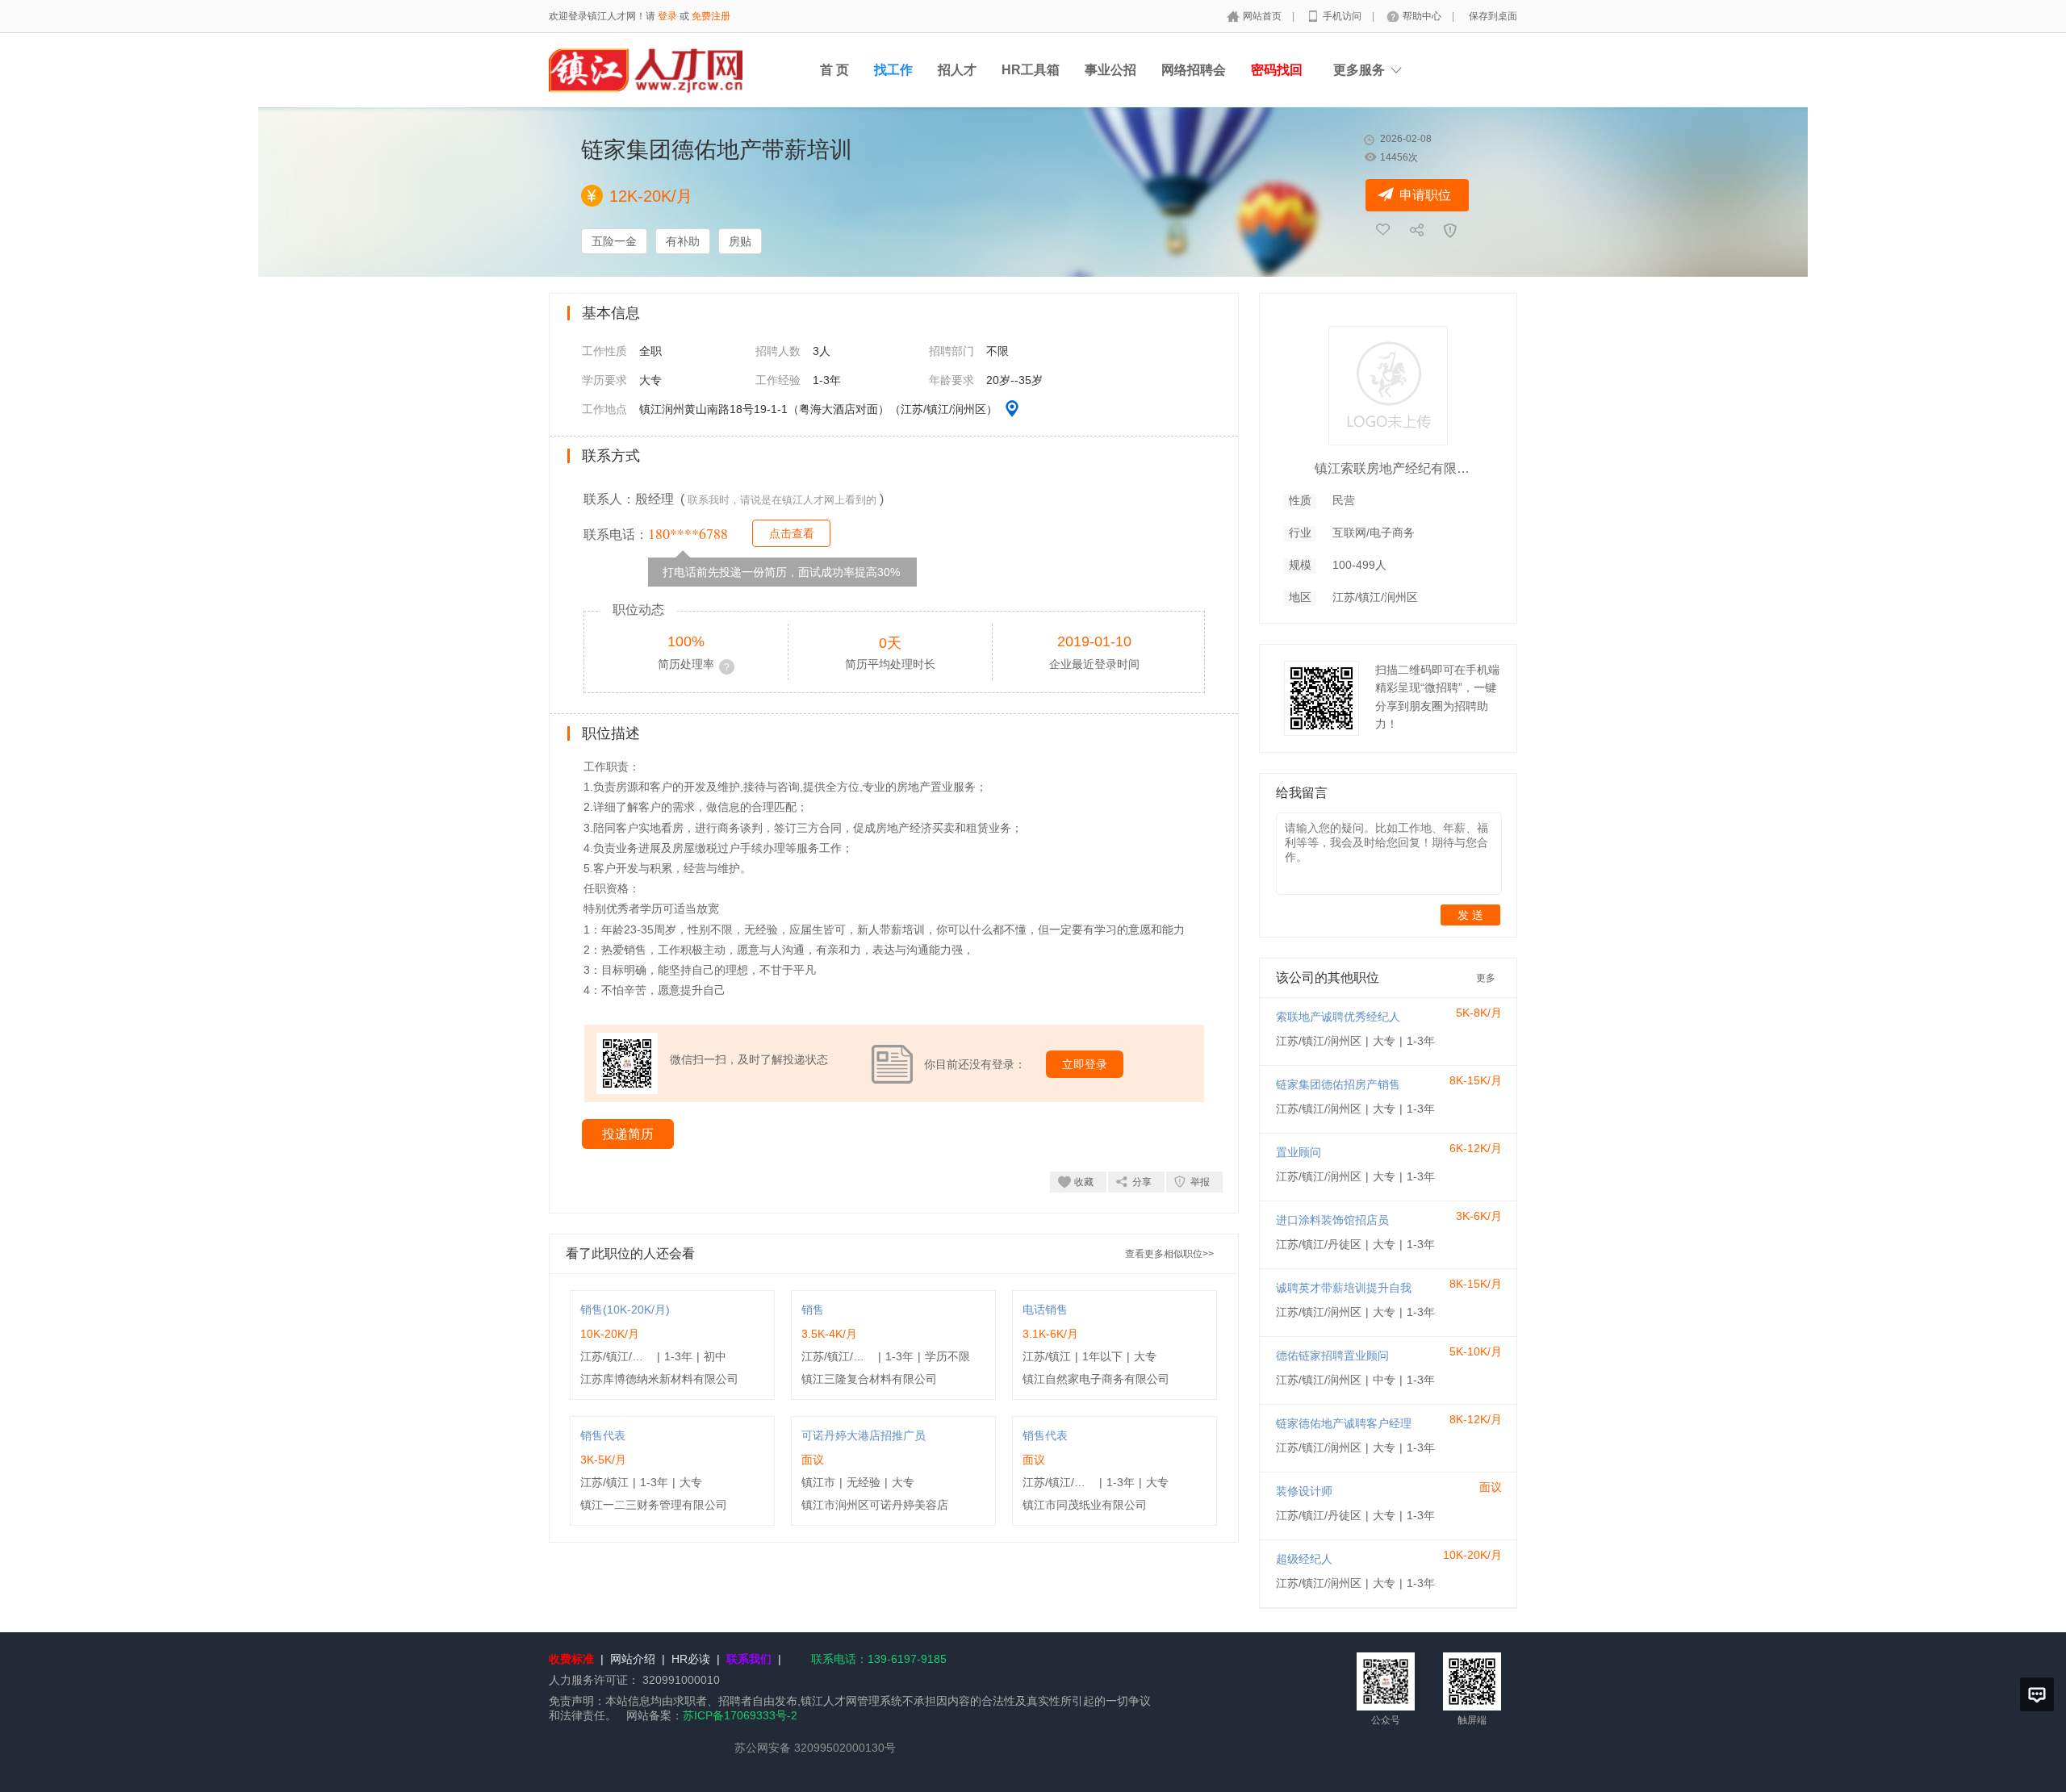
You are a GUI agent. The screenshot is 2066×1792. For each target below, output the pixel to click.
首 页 (834, 70)
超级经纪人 (1304, 1559)
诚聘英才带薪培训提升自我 (1344, 1288)
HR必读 (691, 1659)
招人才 (957, 70)
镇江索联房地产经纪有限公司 (1395, 468)
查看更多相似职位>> (1169, 1254)
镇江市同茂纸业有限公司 (1085, 1505)
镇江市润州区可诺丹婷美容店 (875, 1505)
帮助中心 (1423, 16)
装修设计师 (1304, 1491)
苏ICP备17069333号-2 (740, 1715)
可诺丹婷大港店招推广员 (864, 1435)
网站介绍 (633, 1659)
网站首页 (1263, 16)
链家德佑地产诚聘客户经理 (1344, 1423)
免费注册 (711, 16)
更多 (1486, 978)
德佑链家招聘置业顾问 (1332, 1355)
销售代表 (603, 1435)
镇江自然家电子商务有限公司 (1096, 1379)
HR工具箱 (1031, 70)
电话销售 (1045, 1310)
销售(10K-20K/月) (625, 1310)
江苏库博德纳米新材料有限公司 (659, 1379)
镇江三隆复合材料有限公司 (869, 1379)
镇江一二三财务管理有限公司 (654, 1505)
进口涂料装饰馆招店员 (1332, 1220)
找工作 (893, 70)
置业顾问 (1299, 1152)
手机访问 (1343, 16)
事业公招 (1110, 70)
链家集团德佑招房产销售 (1338, 1084)
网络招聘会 (1194, 70)
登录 (667, 16)
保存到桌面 (1493, 16)
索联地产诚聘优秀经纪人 (1338, 1017)
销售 (813, 1310)
